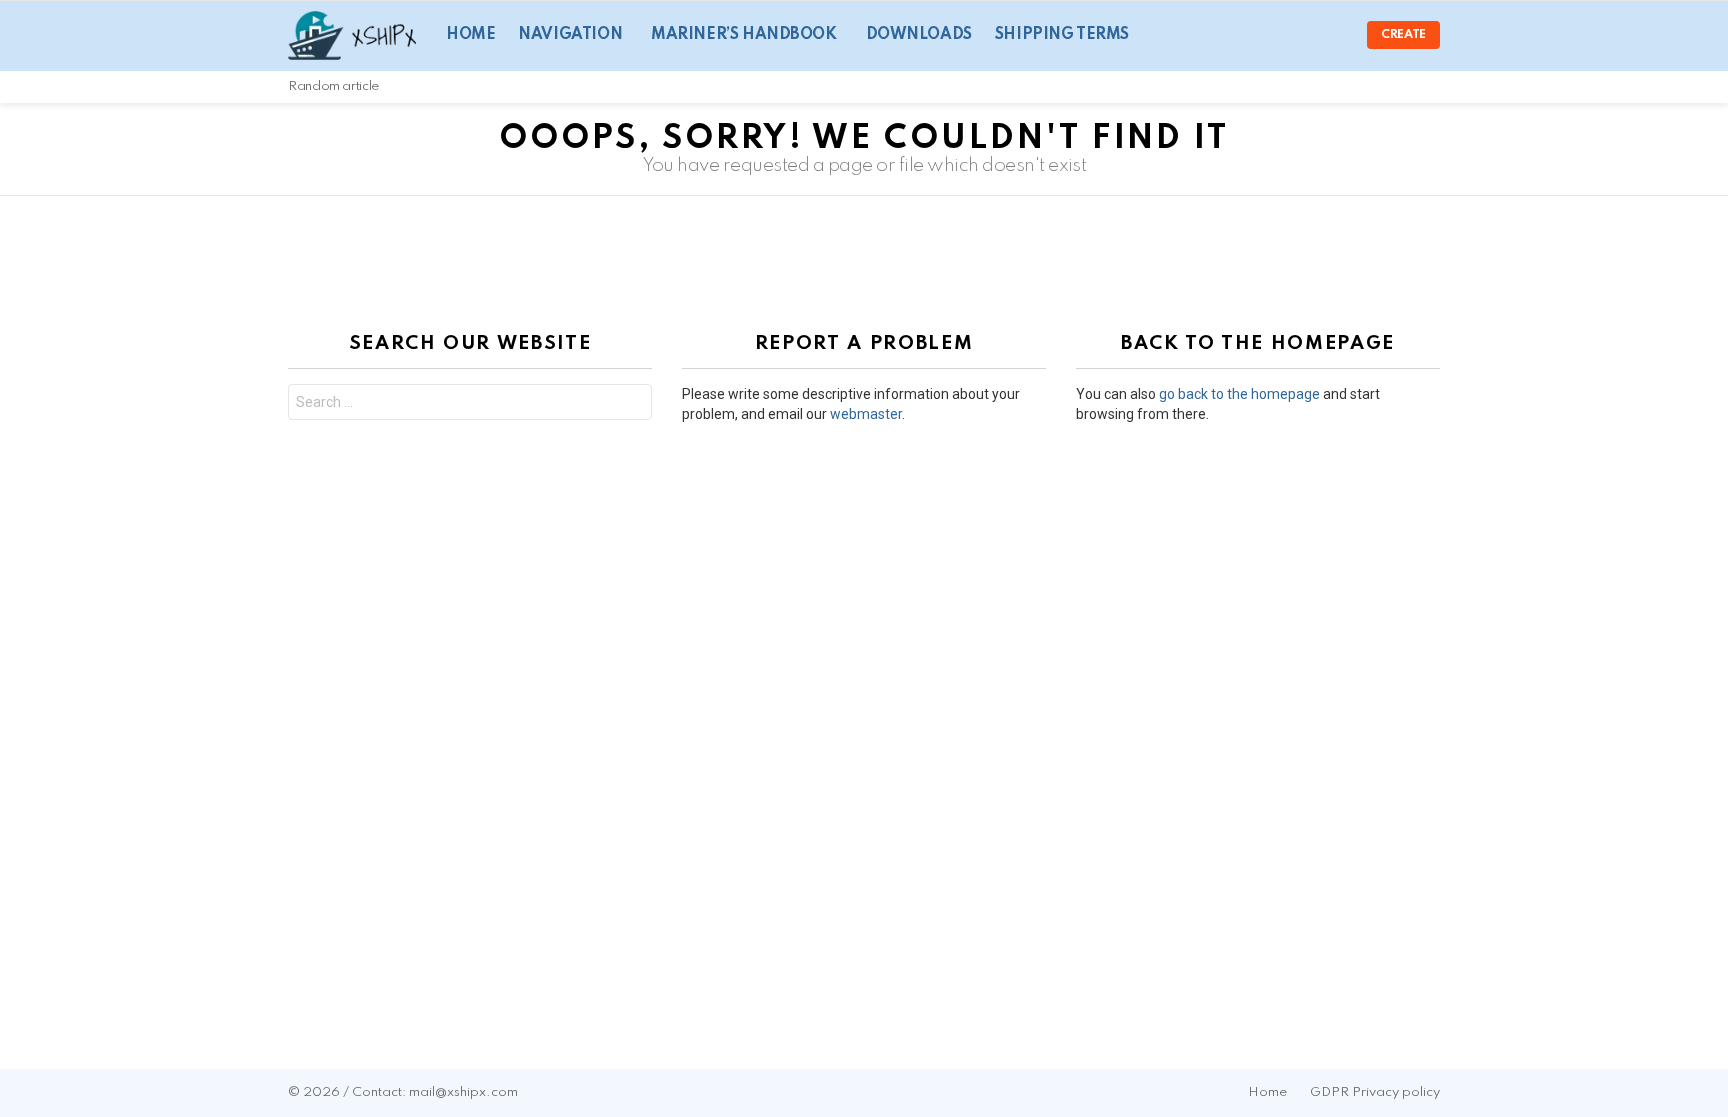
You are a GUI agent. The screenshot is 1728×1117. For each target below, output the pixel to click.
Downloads (919, 35)
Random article (333, 86)
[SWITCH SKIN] (1406, 87)
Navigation (570, 35)
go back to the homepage (1239, 394)
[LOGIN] (1335, 35)
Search (632, 404)
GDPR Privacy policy (1375, 1092)
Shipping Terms (1062, 35)
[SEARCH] (1432, 87)
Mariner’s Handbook (743, 35)
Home (470, 35)
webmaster (866, 414)
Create (1403, 35)
